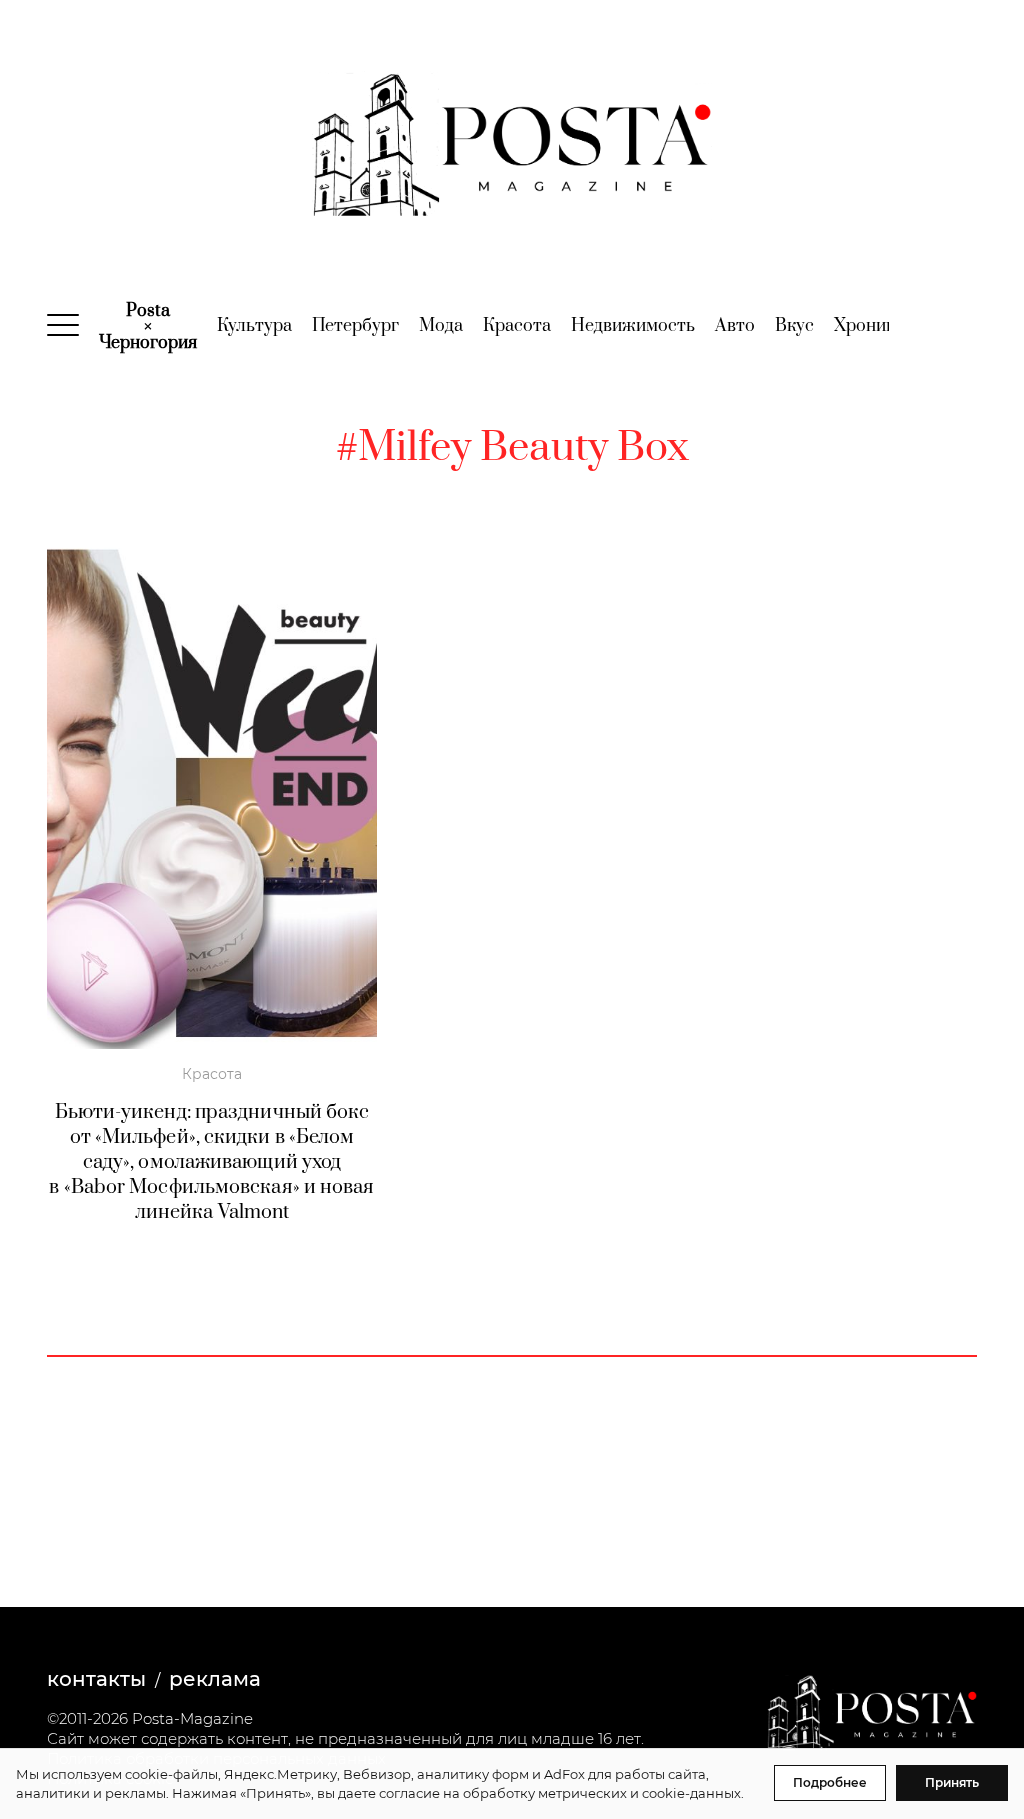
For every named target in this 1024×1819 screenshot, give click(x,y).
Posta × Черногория (148, 327)
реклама (215, 1679)
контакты (96, 1679)
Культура (254, 326)
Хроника (869, 326)
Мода (441, 326)
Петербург (355, 326)
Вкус (794, 326)
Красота (517, 326)
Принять (952, 1782)
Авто (735, 326)
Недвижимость (633, 326)
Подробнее (830, 1782)
